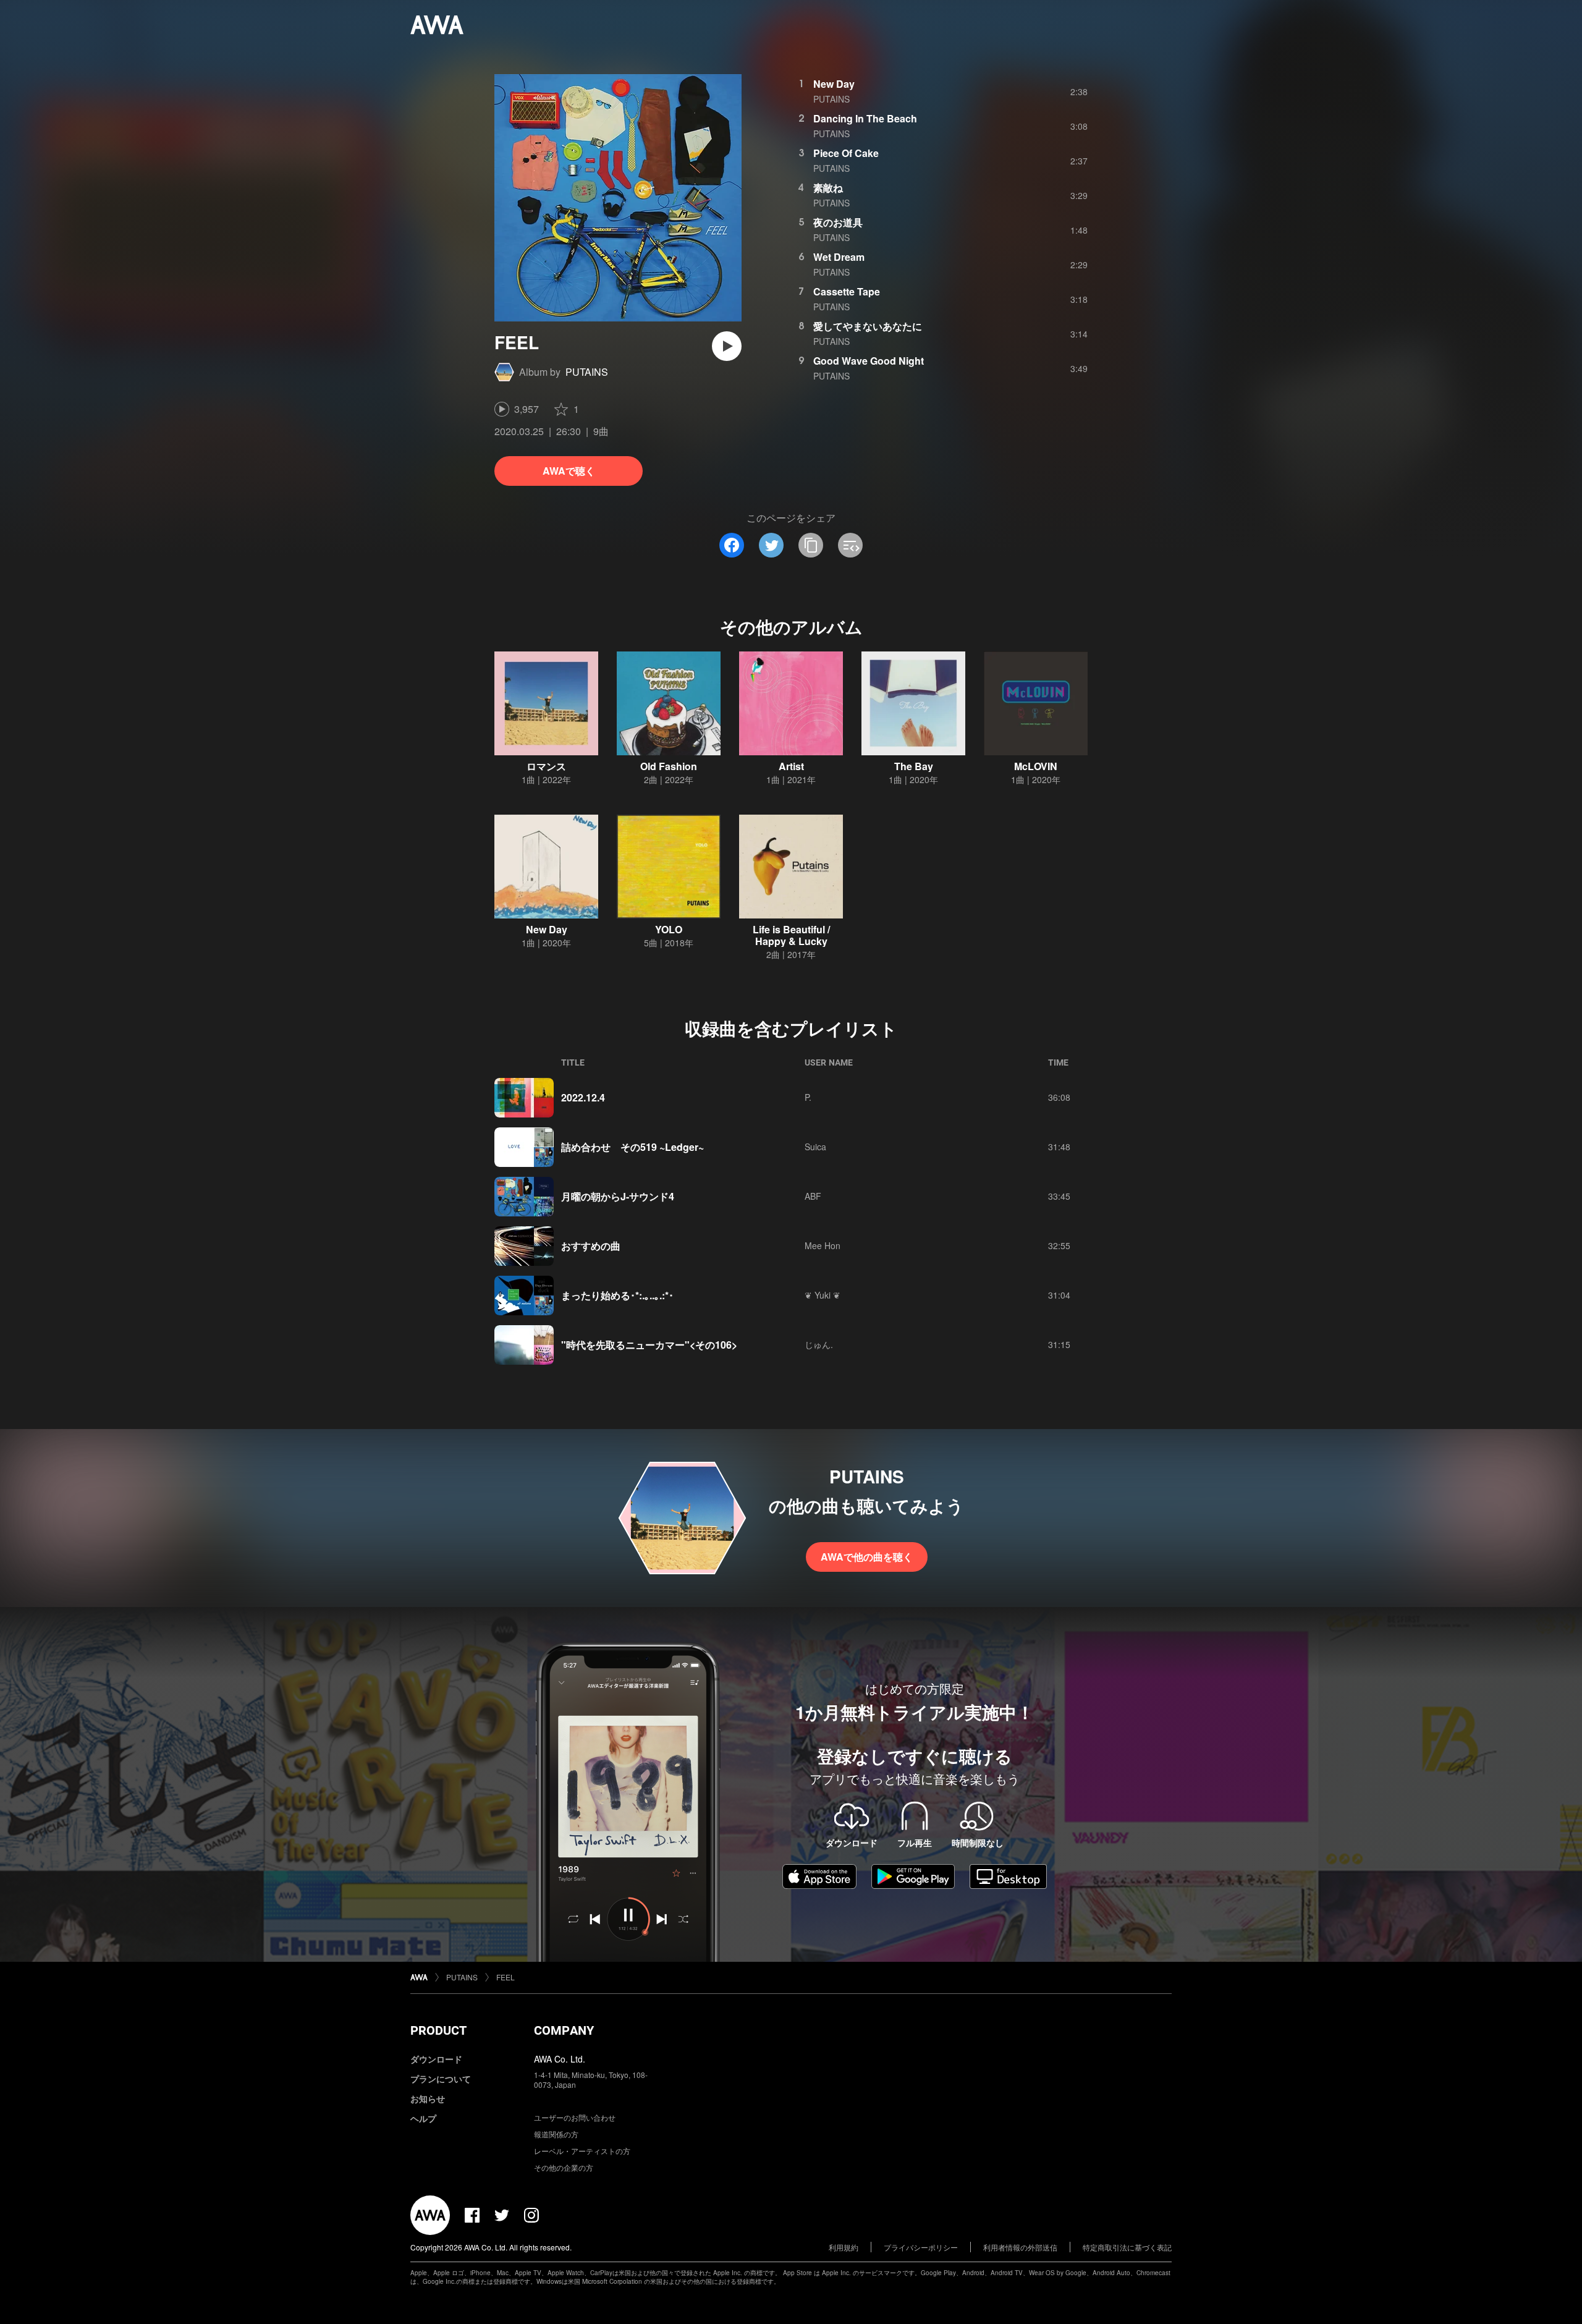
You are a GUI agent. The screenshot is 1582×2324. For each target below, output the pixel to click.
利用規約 (844, 2247)
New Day (834, 84)
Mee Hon (823, 1245)
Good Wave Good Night (869, 361)
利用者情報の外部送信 (1020, 2247)
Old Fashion (669, 766)
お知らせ (428, 2098)
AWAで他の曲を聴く (867, 1557)
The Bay (914, 766)
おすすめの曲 (591, 1246)
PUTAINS (587, 372)
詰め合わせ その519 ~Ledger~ (632, 1147)
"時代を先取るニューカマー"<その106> (649, 1345)
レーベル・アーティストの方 (582, 2151)
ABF (813, 1196)
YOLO (669, 929)
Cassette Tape (847, 291)
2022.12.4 (583, 1097)
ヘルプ (423, 2118)
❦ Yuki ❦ (823, 1295)
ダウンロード (436, 2059)
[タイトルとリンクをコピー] (811, 545)
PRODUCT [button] (438, 2030)
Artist (791, 766)
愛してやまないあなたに (868, 326)
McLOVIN (1036, 766)
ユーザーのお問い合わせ (575, 2117)
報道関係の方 (556, 2134)
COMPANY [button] (564, 2030)
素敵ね (828, 188)
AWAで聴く (569, 471)
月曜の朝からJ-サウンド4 (618, 1196)
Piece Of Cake (846, 153)
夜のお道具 (838, 222)
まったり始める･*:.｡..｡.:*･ (617, 1295)
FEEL (505, 1977)
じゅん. (819, 1344)
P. (808, 1097)
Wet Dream (839, 257)
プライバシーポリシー (921, 2247)
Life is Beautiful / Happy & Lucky (791, 935)
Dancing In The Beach (865, 118)
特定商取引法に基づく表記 (1127, 2247)
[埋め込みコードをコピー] (850, 545)
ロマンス (546, 766)
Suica (815, 1147)
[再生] (727, 346)
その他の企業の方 (564, 2167)
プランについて (441, 2079)
